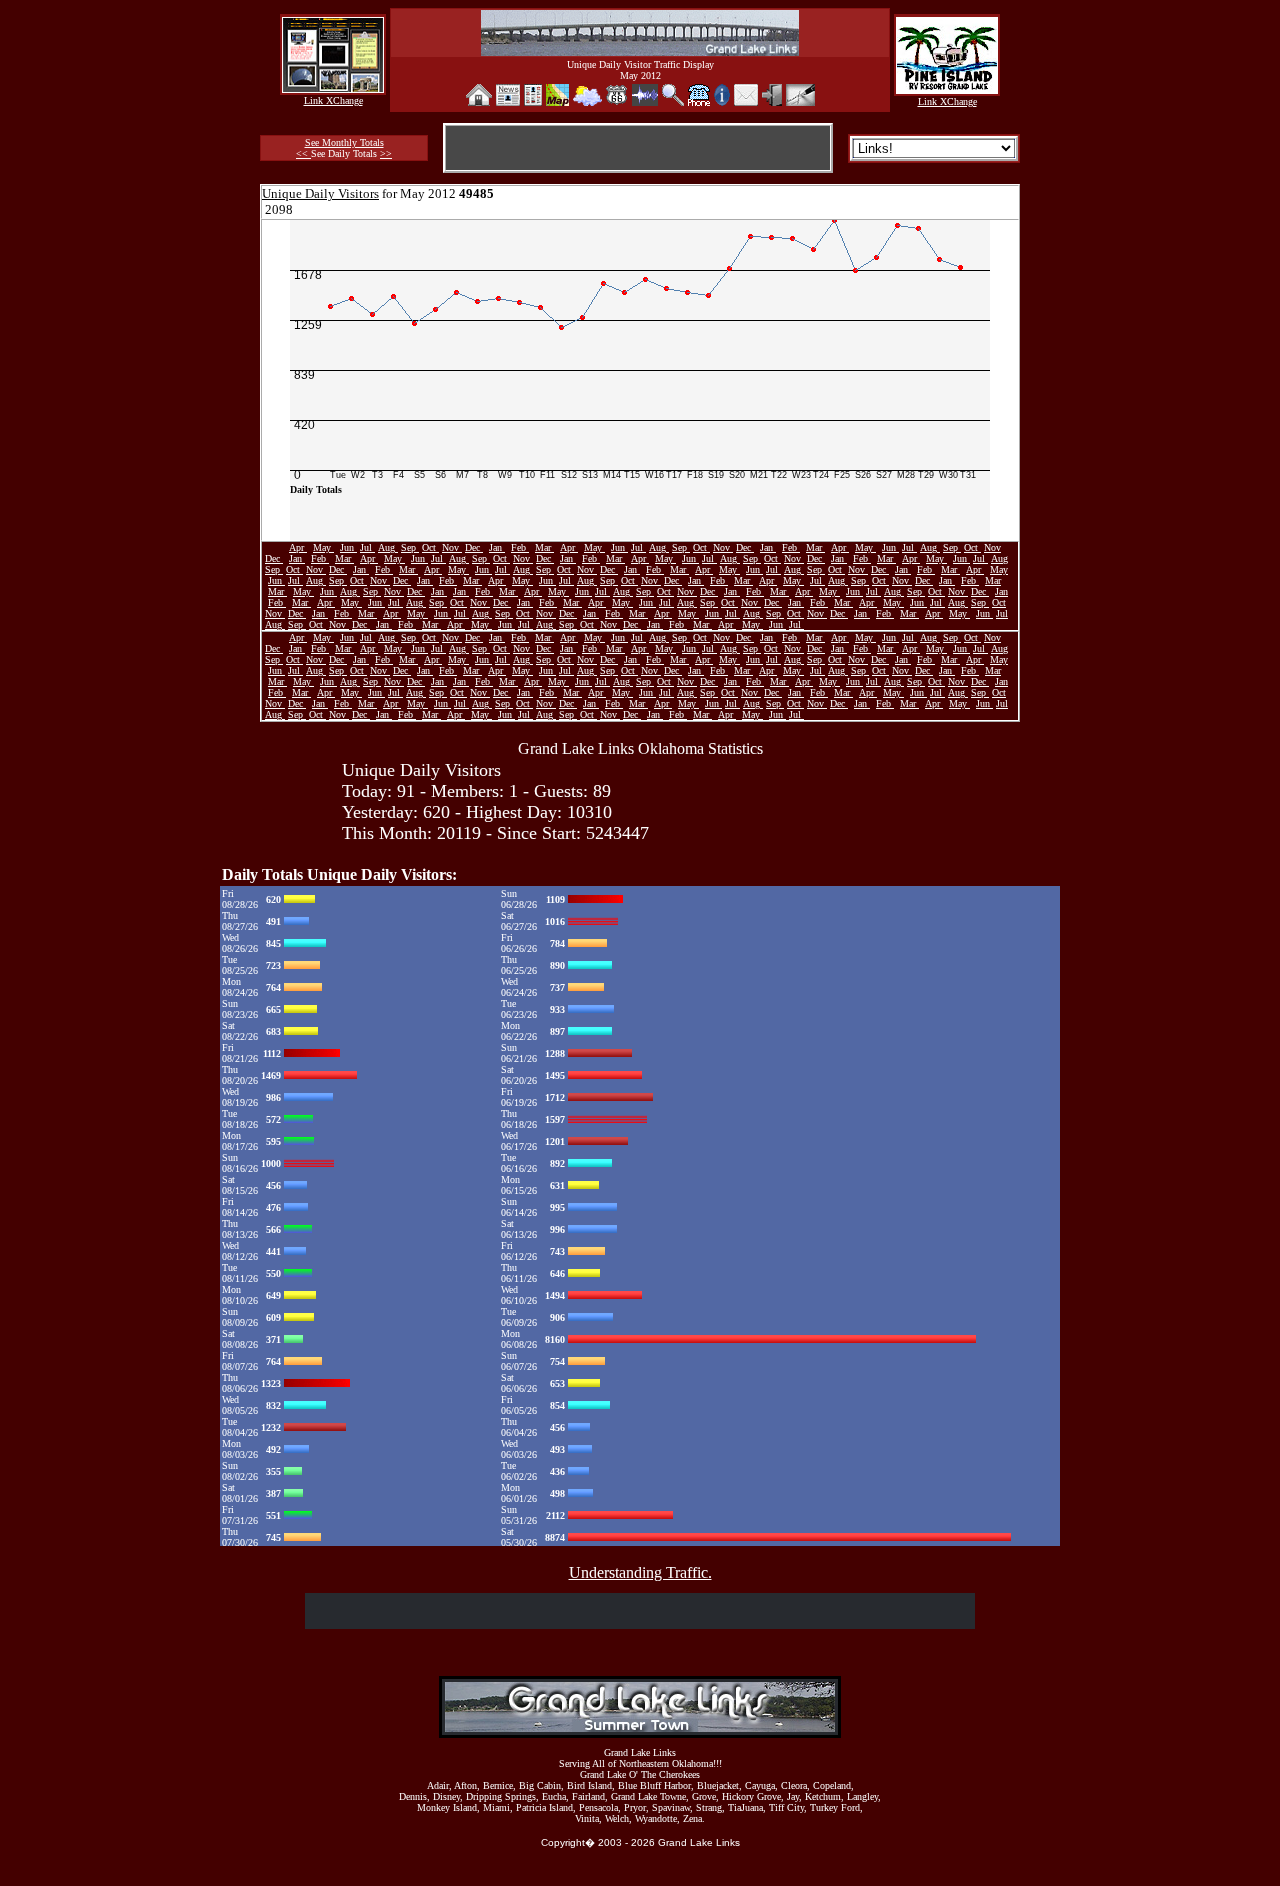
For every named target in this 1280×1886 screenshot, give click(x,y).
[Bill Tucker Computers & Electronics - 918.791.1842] (333, 87)
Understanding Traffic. (640, 1572)
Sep (410, 547)
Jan (497, 547)
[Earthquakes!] (645, 100)
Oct (430, 547)
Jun (348, 547)
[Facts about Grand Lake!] (722, 100)
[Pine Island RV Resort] (947, 88)
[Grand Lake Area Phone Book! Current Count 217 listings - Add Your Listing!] (699, 100)
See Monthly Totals (344, 142)
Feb (520, 547)
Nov (452, 547)
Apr (298, 547)
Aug (388, 547)
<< (303, 153)
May (323, 547)
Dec (474, 547)
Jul (367, 547)
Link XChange (333, 100)
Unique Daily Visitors (320, 193)
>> (386, 153)
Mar (544, 547)
